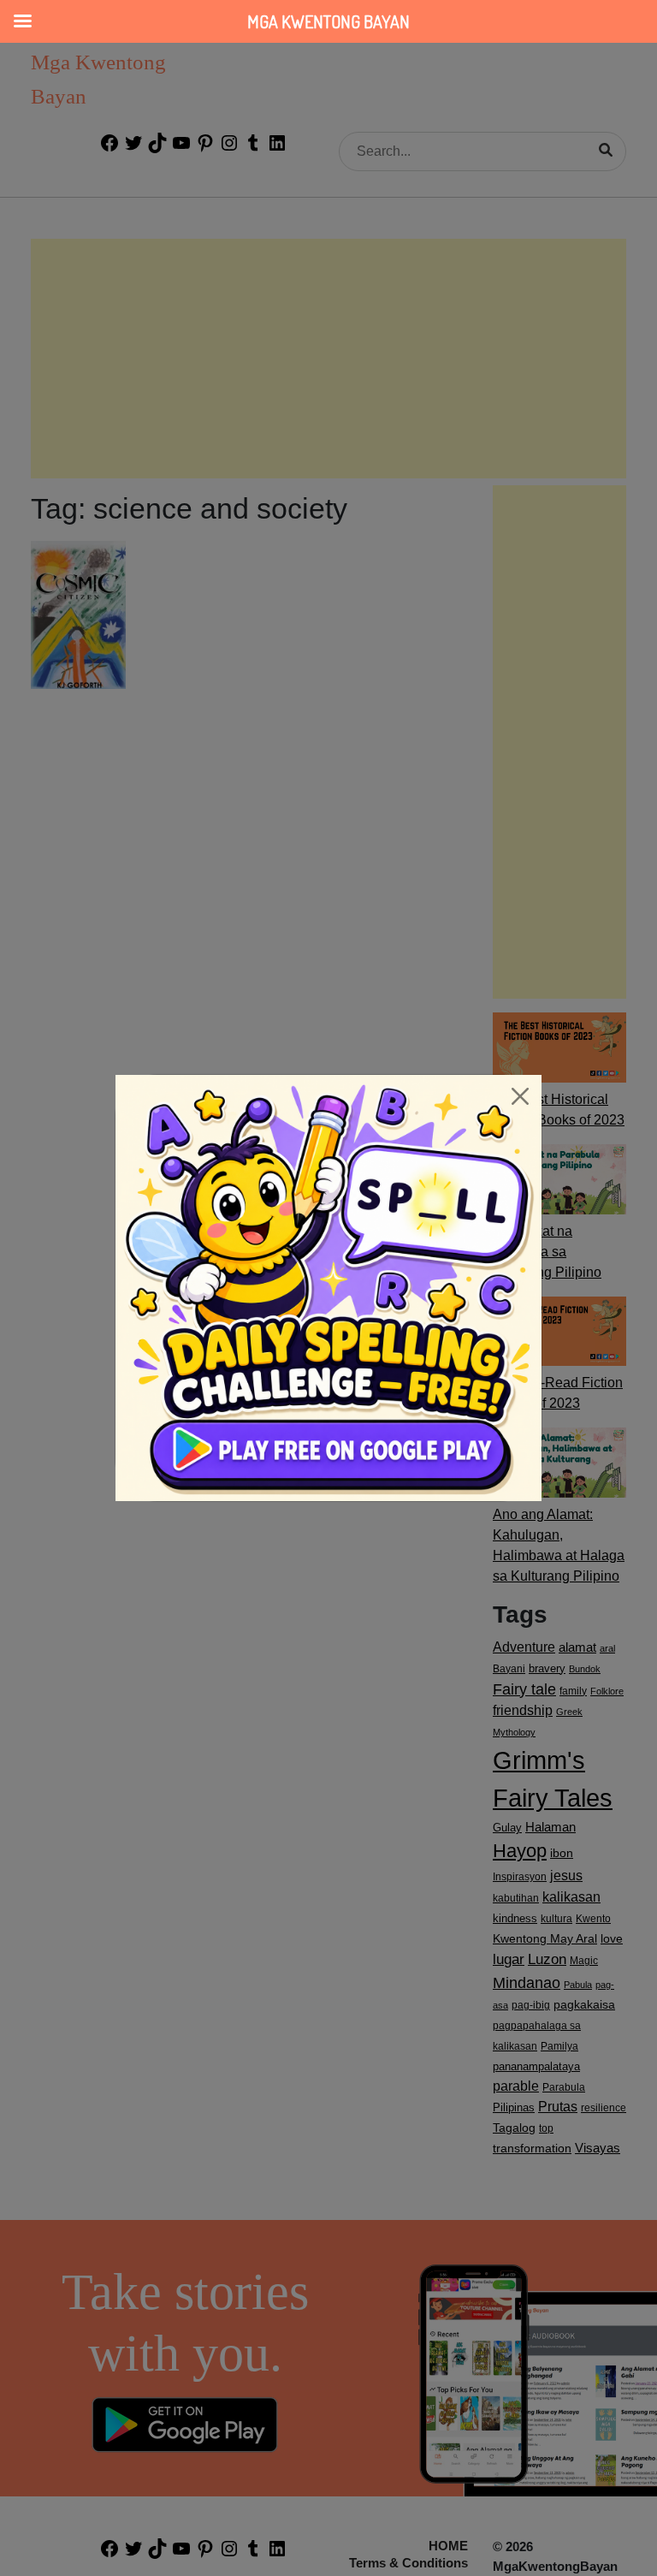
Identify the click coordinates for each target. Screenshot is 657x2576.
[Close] (520, 1096)
